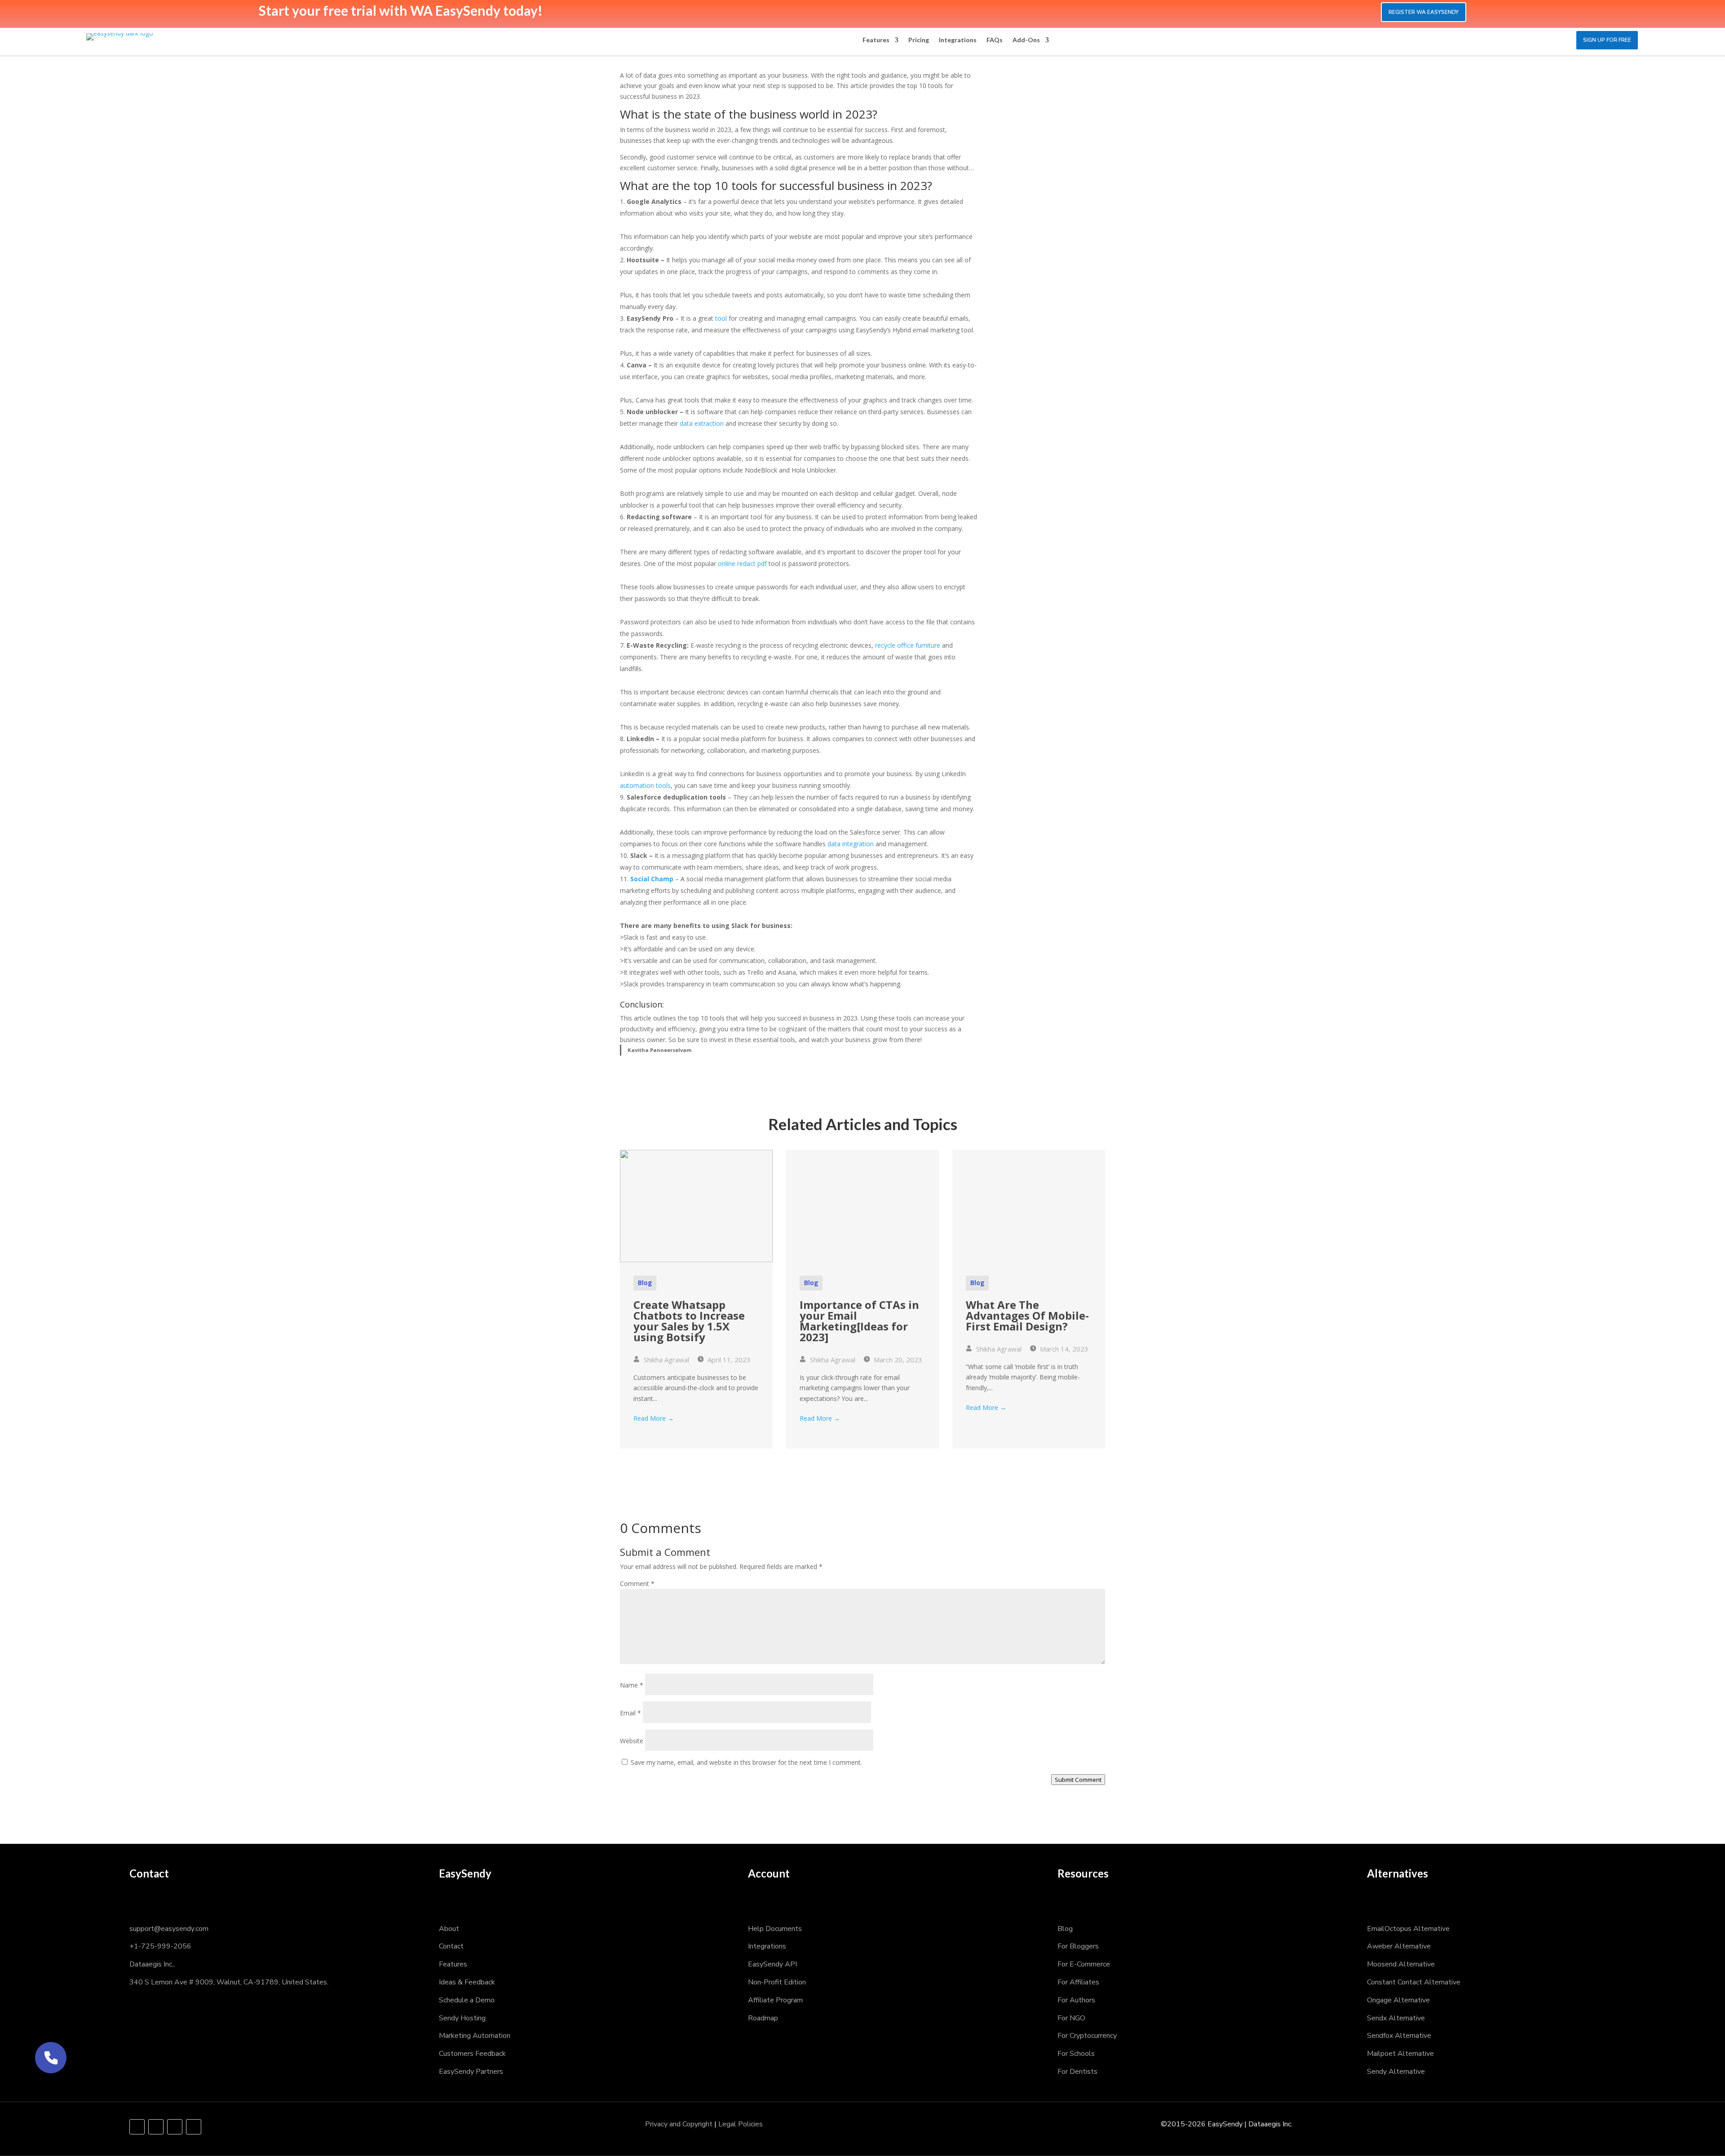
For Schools (1076, 2054)
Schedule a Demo (467, 2000)
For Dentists (1077, 2072)
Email (630, 1713)
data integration (851, 844)
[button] (51, 2058)
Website (632, 1741)
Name (632, 1685)
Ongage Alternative (1398, 2000)
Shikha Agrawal (666, 1360)
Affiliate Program (775, 2000)
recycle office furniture (908, 645)
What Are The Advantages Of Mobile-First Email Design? (1027, 1315)
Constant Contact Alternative (1414, 1982)
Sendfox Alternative (1399, 2036)
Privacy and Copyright (679, 2124)
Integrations (958, 40)
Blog (645, 1283)
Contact (451, 1946)
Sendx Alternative (1396, 2018)
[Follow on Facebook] (137, 2127)
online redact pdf (742, 563)
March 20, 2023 (897, 1360)
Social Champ (652, 879)
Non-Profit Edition (777, 1982)
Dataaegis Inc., (152, 1964)
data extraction (702, 423)
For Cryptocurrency (1087, 2036)
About (449, 1929)
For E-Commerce (1084, 1964)
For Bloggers (1078, 1946)
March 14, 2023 (1063, 1349)
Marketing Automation (475, 2036)
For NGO (1071, 2018)
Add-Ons (1026, 40)
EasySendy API (772, 1964)
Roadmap (763, 2018)
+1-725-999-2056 (160, 1946)
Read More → (654, 1418)
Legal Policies (741, 2124)
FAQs (995, 40)
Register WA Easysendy (1424, 12)
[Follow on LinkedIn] (175, 2127)
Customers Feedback (472, 2054)
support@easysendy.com (169, 1929)
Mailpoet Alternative (1400, 2054)
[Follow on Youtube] (194, 2127)
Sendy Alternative (1396, 2072)
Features (876, 40)
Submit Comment (1078, 1780)
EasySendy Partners (471, 2072)
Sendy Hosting (462, 2018)
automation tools (645, 785)
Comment (637, 1584)
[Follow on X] (156, 2127)
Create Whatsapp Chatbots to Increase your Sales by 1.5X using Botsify (689, 1321)
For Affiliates (1078, 1982)
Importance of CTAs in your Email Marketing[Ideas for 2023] (859, 1321)
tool (722, 318)
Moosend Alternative (1401, 1964)
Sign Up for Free (1607, 40)
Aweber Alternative (1399, 1946)
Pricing (919, 40)
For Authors (1076, 2000)
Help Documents (775, 1929)
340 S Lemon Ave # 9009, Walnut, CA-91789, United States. (229, 1982)
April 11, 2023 (728, 1360)
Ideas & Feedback (467, 1982)
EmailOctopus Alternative (1408, 1929)
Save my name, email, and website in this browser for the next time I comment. (746, 1762)
